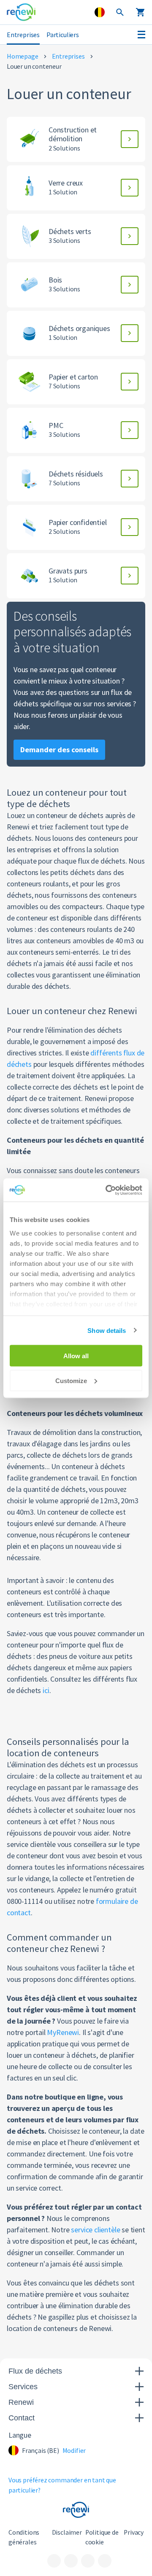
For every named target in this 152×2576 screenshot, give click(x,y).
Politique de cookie (102, 2537)
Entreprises (23, 35)
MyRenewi (63, 2032)
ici (46, 1690)
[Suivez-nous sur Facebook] (54, 2561)
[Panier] (140, 12)
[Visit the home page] (21, 12)
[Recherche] (120, 12)
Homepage (23, 56)
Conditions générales (24, 2537)
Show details (107, 1330)
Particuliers (63, 35)
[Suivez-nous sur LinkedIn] (71, 2561)
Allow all (76, 1356)
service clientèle (95, 2230)
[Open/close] (141, 35)
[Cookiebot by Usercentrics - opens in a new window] (107, 1190)
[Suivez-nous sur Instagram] (88, 2561)
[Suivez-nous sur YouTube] (105, 2561)
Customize (71, 1380)
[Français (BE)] (100, 12)
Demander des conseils (59, 750)
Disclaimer (67, 2532)
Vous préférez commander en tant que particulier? (62, 2485)
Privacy (134, 2532)
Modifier (74, 2451)
